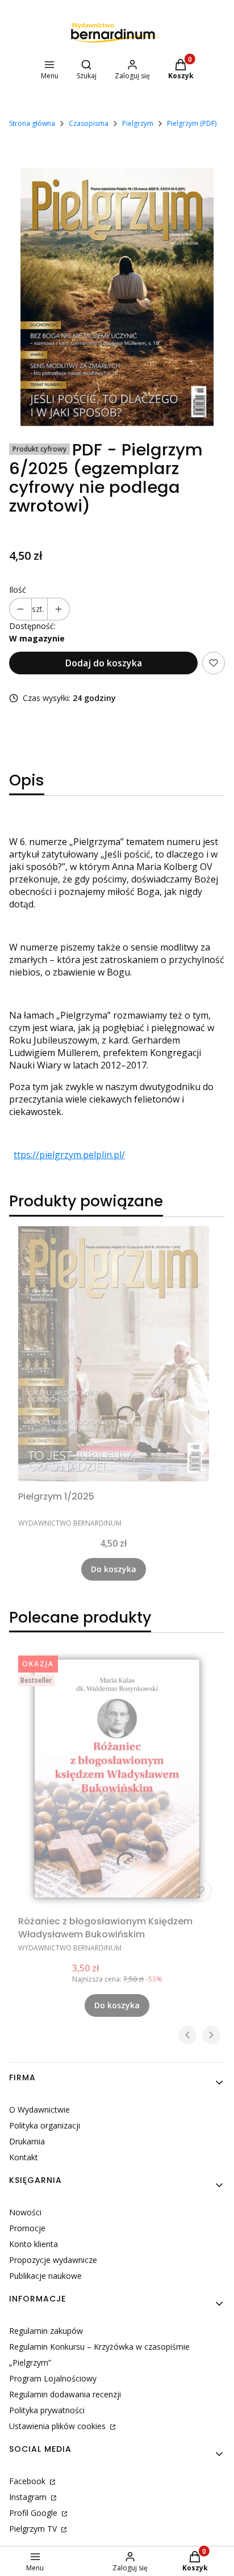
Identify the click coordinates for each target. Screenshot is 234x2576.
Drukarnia (27, 2141)
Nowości (25, 2212)
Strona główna (32, 123)
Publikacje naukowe (45, 2276)
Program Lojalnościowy (53, 2378)
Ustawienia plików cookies (58, 2426)
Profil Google (34, 2513)
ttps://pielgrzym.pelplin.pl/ (69, 1155)
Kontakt (24, 2157)
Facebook (28, 2481)
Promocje (27, 2228)
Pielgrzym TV (34, 2529)
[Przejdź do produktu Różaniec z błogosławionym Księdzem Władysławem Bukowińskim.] (117, 1779)
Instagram (29, 2497)
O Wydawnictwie (39, 2110)
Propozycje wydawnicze (53, 2260)
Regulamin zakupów (46, 2331)
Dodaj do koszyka (104, 663)
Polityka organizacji (45, 2125)
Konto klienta (34, 2244)
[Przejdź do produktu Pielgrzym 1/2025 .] (114, 1354)
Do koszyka (114, 1569)
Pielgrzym (138, 123)
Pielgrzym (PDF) (192, 123)
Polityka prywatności (47, 2410)
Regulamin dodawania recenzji (65, 2394)
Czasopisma (89, 123)
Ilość (18, 590)
